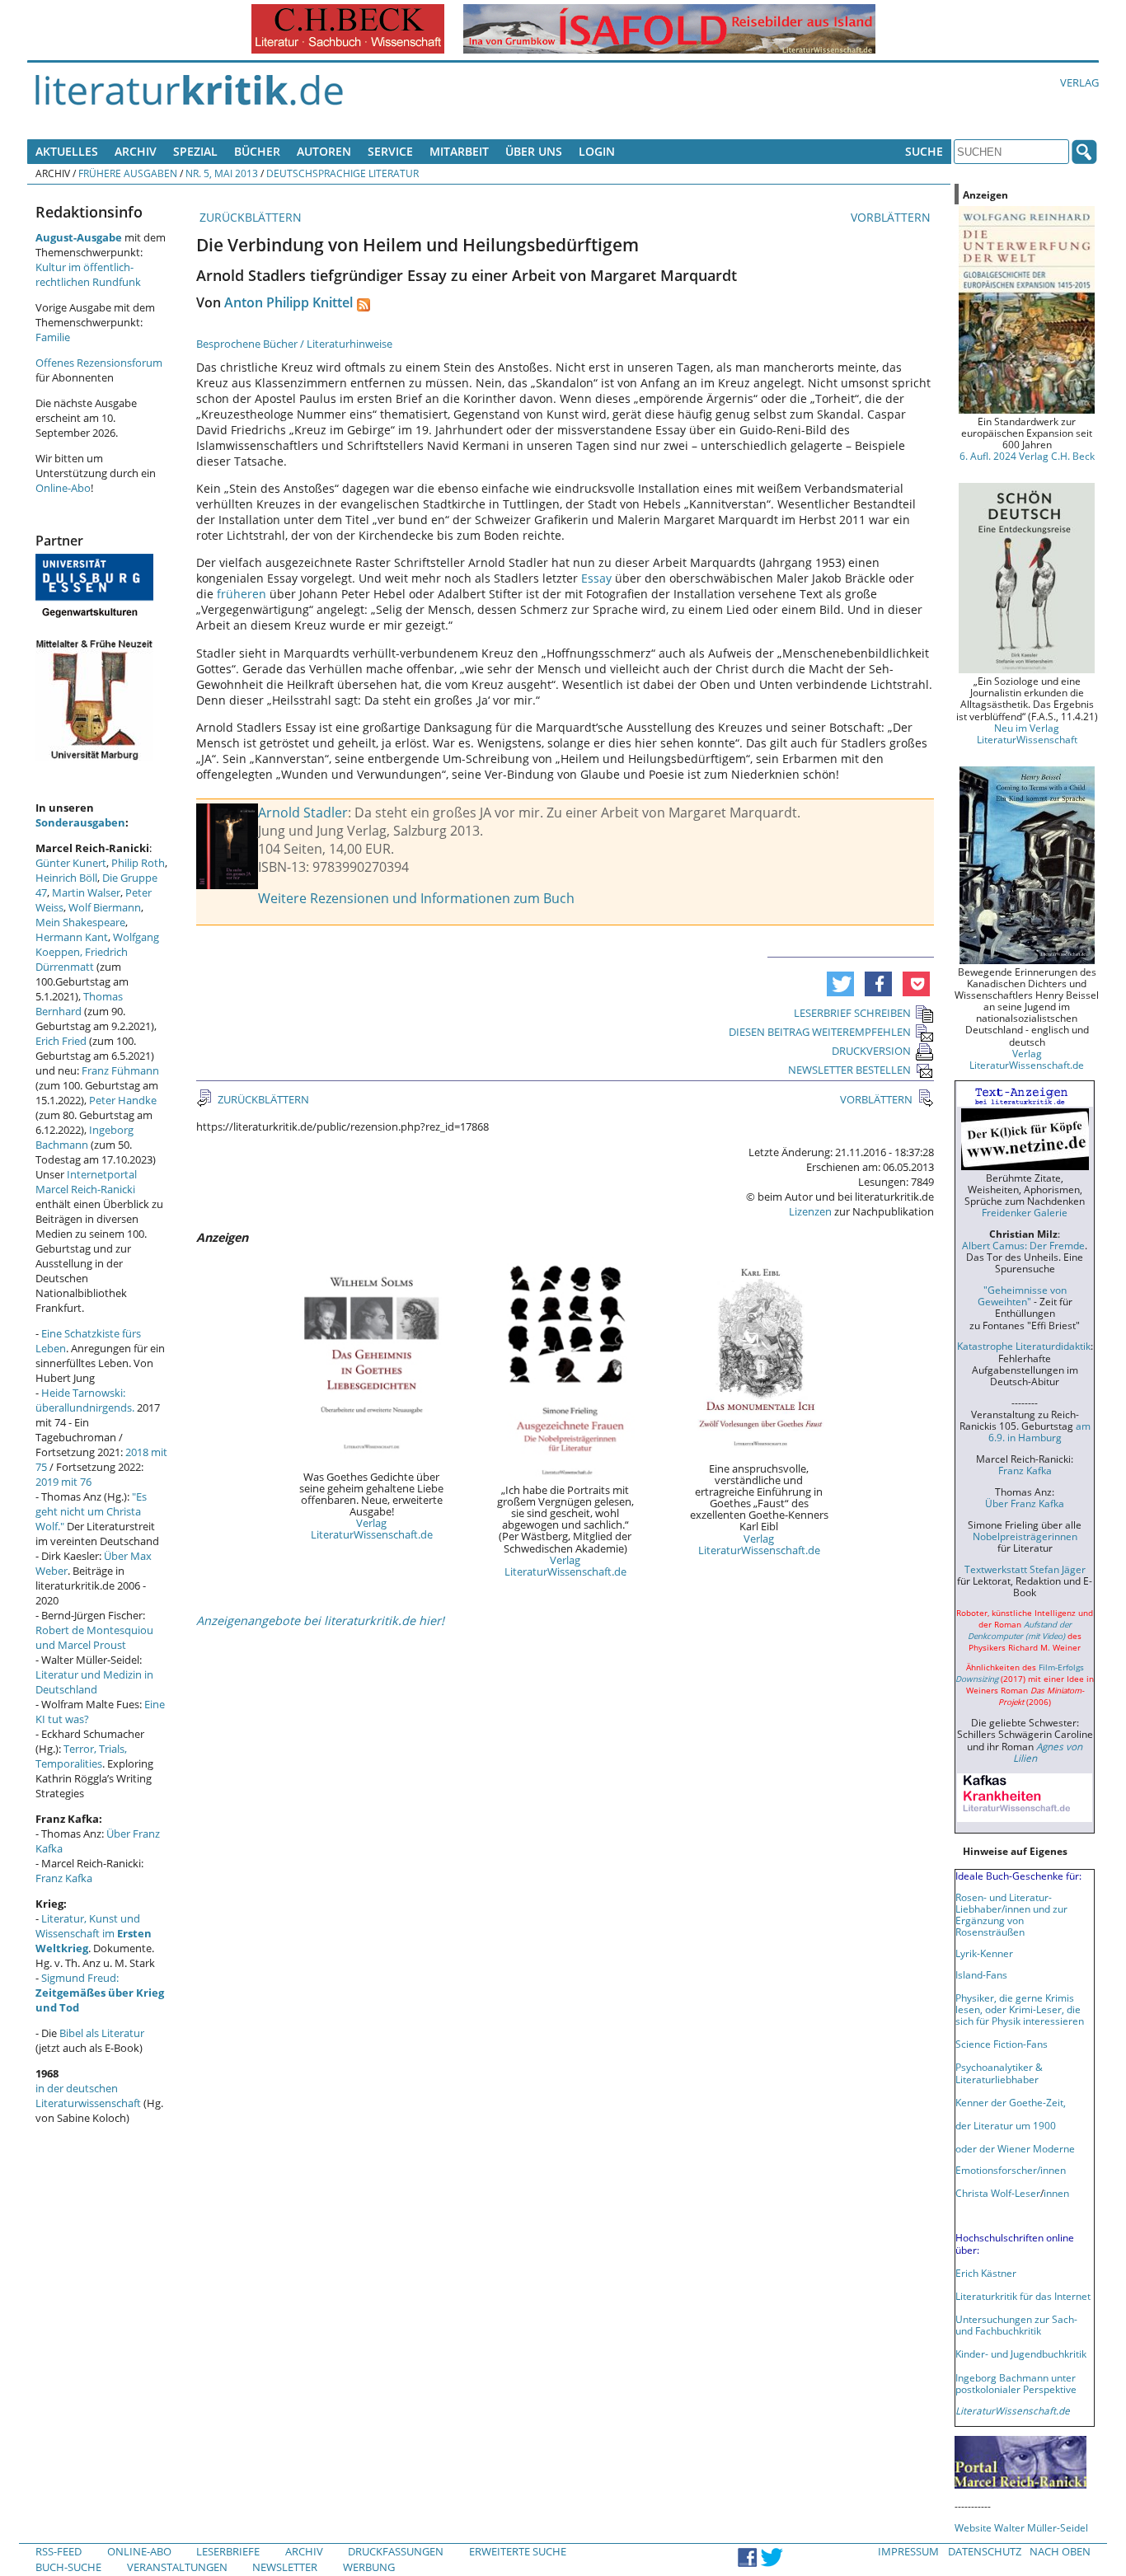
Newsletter (285, 2567)
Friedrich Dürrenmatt (82, 959)
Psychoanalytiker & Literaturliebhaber (999, 2073)
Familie (53, 337)
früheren (243, 594)
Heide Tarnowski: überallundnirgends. (85, 1400)
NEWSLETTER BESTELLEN (849, 1070)
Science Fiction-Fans (1002, 2044)
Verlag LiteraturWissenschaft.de (372, 1529)
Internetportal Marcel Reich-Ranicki (86, 1182)
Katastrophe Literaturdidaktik (1024, 1346)
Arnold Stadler (303, 813)
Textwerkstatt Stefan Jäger (1025, 1569)
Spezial (195, 151)
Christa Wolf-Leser (998, 2193)
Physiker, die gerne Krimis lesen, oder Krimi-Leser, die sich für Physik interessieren (1020, 2009)
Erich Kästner (986, 2273)
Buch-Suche (68, 2567)
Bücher (257, 151)
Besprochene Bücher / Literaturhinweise (294, 344)
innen (1056, 2193)
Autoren (324, 151)
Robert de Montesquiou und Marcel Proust (94, 1637)
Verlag (1079, 82)
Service (390, 151)
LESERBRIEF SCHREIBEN (852, 1013)
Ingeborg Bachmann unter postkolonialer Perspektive (1016, 2383)
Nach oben (1060, 2551)
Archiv (136, 151)
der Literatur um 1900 (1006, 2125)
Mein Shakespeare (80, 922)
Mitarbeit (459, 151)
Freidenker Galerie (1025, 1212)
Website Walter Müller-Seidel (1021, 2527)
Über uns (534, 151)
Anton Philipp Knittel (289, 302)
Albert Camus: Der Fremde (1023, 1245)
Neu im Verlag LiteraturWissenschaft (1027, 733)
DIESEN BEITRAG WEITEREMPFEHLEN (820, 1032)
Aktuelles (67, 151)
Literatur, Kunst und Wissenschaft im (94, 1933)
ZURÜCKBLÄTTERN (249, 217)
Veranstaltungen (177, 2567)
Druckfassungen (396, 2551)
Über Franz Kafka (1025, 1503)
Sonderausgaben (80, 822)
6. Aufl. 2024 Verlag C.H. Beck (1027, 456)
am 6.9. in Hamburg (1039, 1431)
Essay (598, 578)
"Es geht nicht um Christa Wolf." (91, 1511)
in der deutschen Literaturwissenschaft (88, 2096)
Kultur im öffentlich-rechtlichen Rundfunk (88, 274)
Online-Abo (63, 488)
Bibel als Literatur (102, 2033)
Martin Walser (86, 892)
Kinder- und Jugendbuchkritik (1021, 2354)
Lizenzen (810, 1211)
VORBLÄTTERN (892, 217)
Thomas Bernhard (79, 1004)
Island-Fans (981, 1974)
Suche (924, 151)
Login (597, 151)
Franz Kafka (64, 1878)
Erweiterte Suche (518, 2551)
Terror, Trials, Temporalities (81, 1756)
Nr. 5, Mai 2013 (222, 173)
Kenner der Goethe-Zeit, (1011, 2102)
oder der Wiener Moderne (1015, 2148)
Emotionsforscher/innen (1011, 2170)
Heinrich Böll (66, 878)
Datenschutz (985, 2551)
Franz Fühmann (120, 1070)
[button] (840, 984)
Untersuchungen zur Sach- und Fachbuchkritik (1016, 2325)
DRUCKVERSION (871, 1051)
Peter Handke (123, 1100)
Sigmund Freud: (100, 1993)
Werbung (369, 2567)
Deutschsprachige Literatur (342, 173)
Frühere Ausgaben (128, 173)
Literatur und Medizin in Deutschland (94, 1682)
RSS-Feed (59, 2551)
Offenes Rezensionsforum (99, 363)
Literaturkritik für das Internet (1023, 2296)
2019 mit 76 (63, 1482)
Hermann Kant (72, 937)
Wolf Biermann (105, 907)
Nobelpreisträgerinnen (1025, 1536)
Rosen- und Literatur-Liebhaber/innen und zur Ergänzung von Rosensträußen (1011, 1914)
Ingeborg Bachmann (84, 1137)
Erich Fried (61, 1041)
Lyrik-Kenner (984, 1953)
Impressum (908, 2551)
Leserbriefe (228, 2551)
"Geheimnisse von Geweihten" (1022, 1295)
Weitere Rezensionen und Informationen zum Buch (416, 898)
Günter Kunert (71, 863)
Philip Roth (138, 863)
